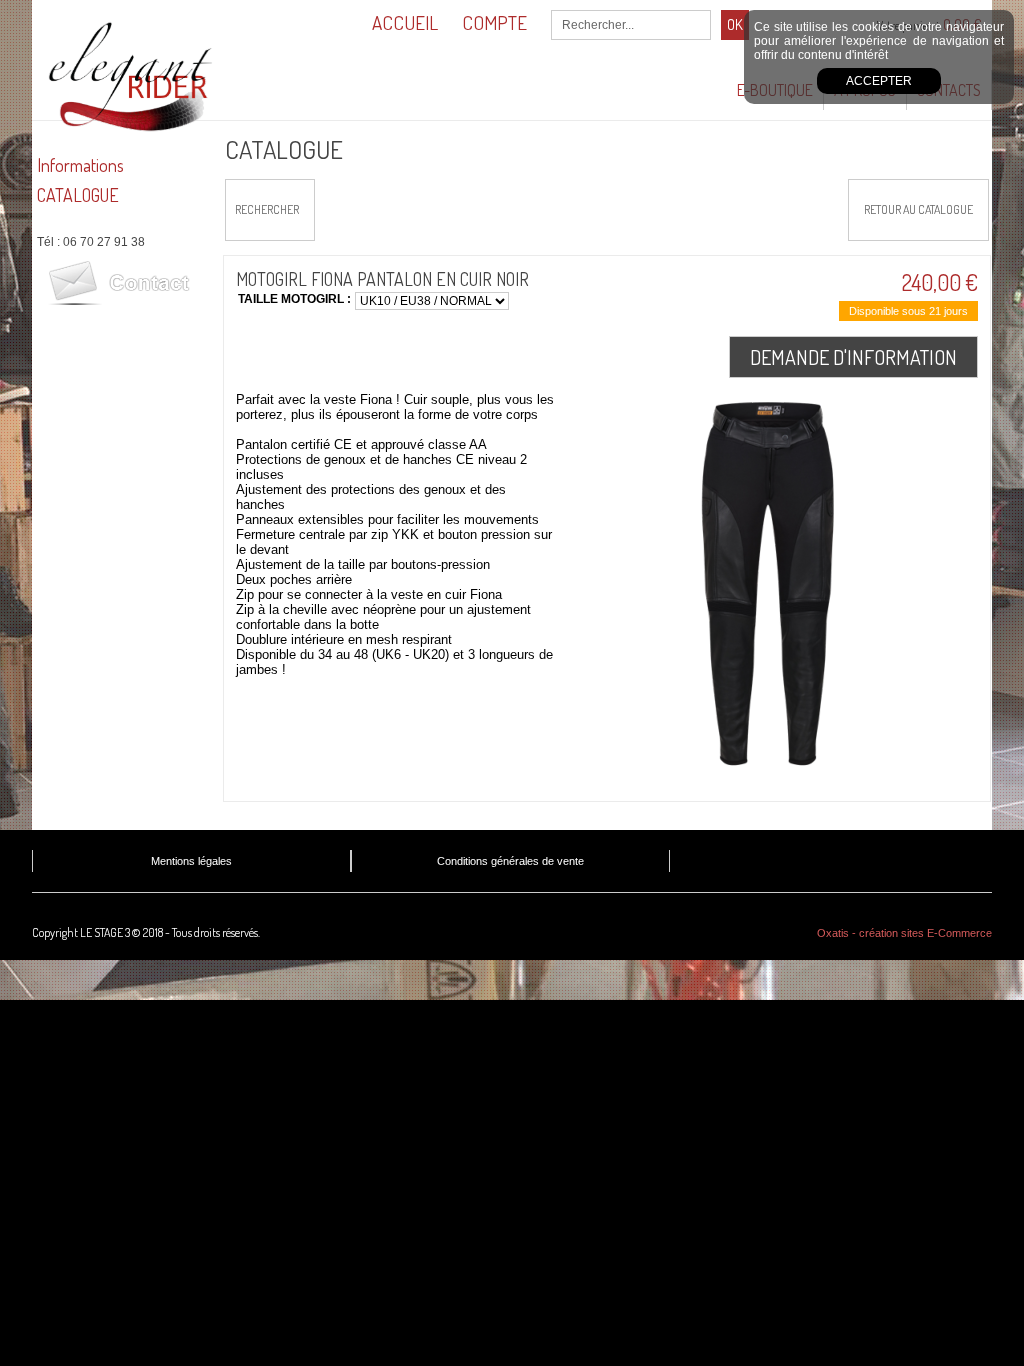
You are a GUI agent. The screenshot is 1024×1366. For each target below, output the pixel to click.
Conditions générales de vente (510, 861)
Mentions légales (191, 861)
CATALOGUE (78, 195)
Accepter (879, 81)
